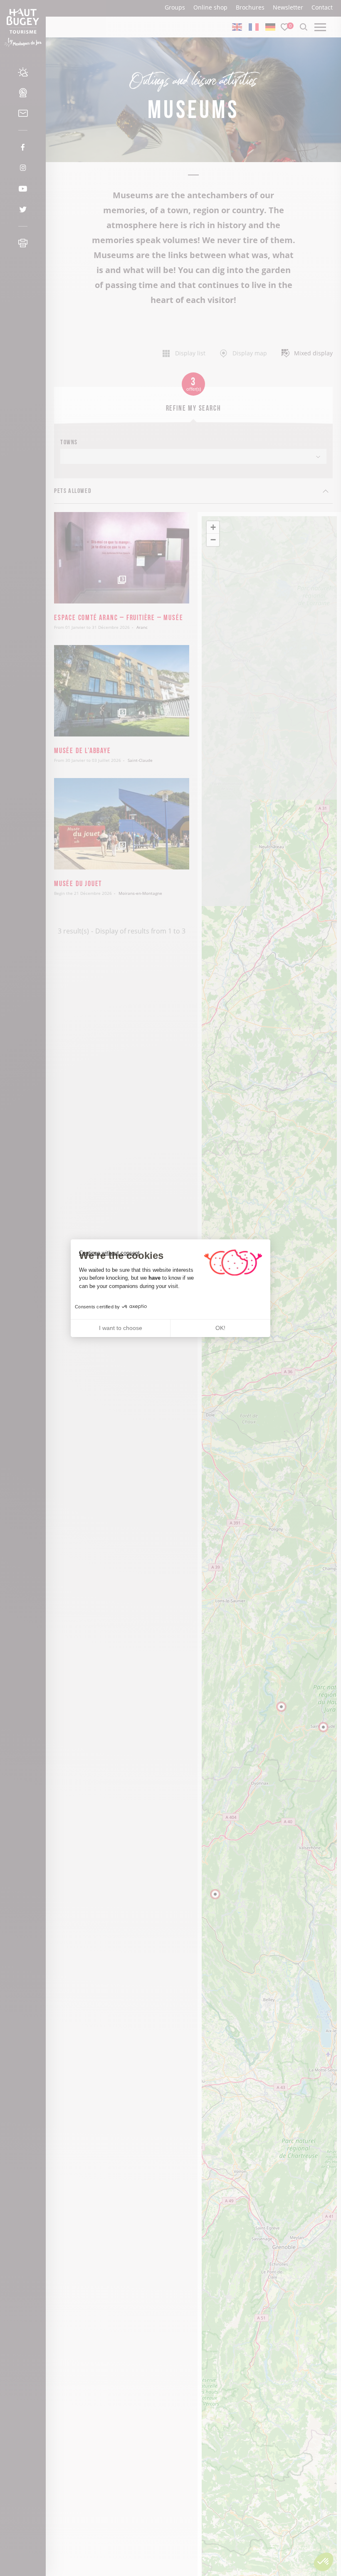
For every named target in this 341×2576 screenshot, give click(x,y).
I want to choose (121, 1328)
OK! (220, 1328)
